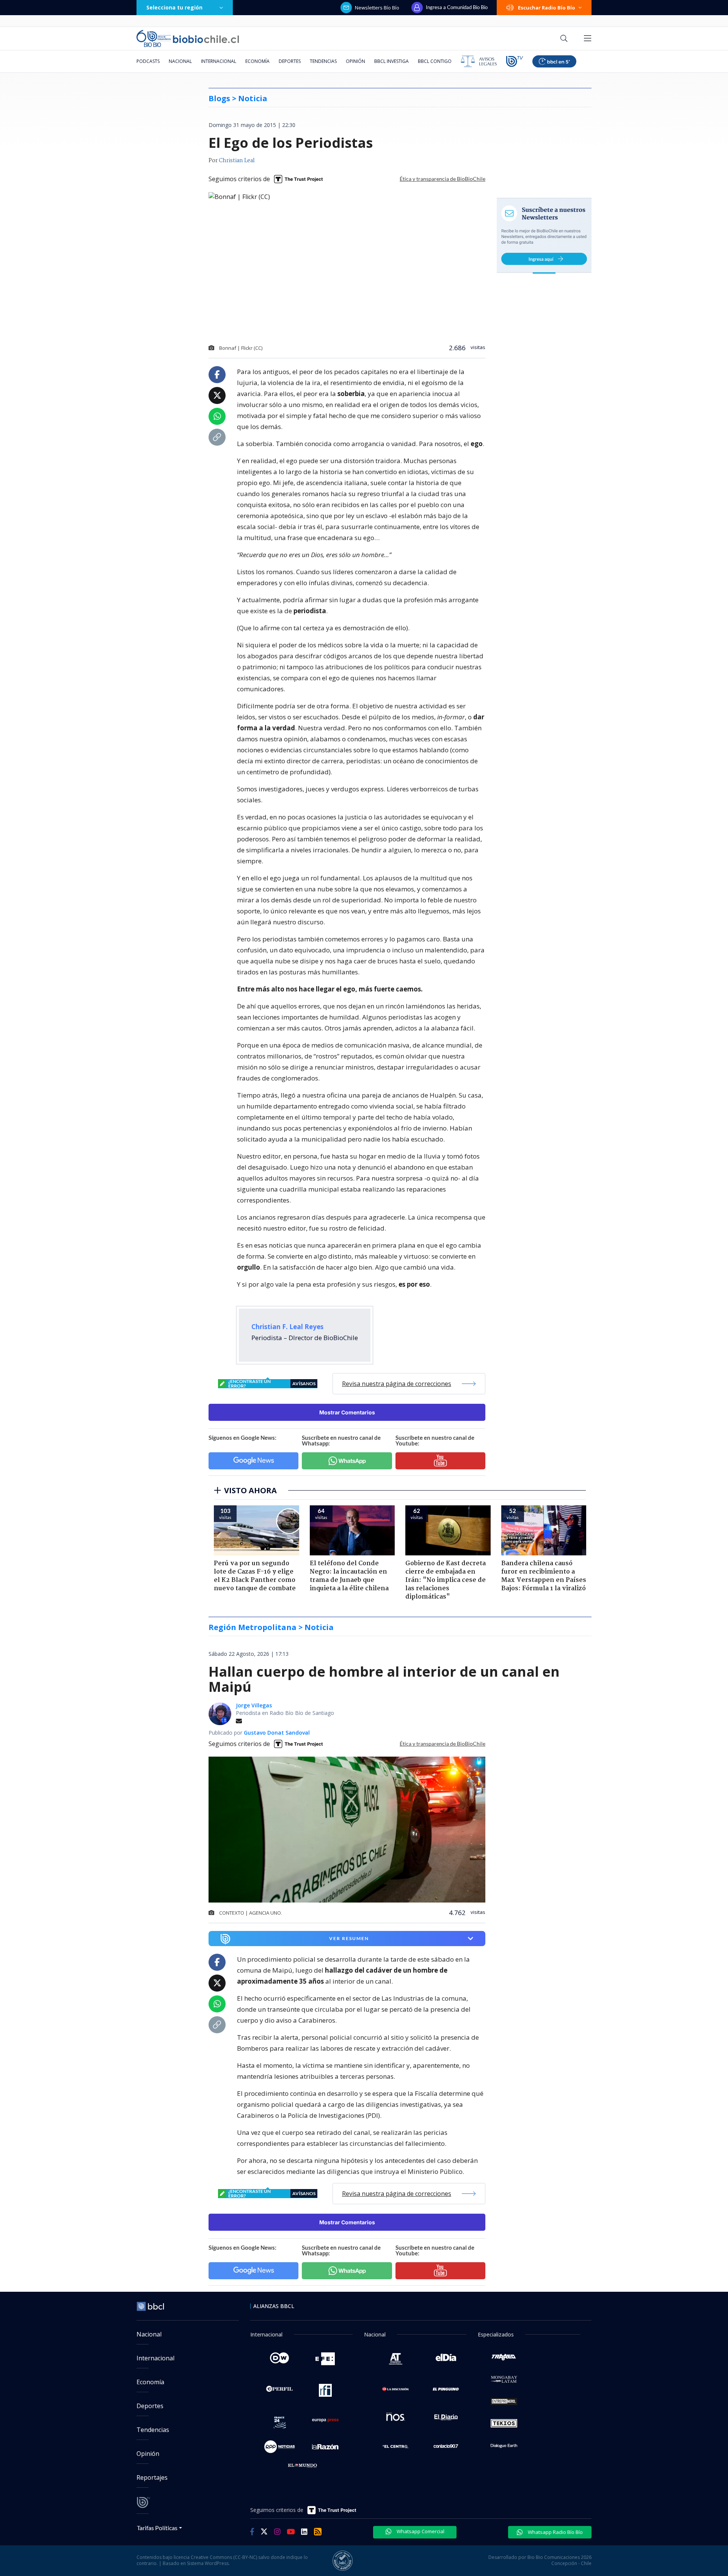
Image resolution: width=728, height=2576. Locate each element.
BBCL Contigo (435, 61)
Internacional (219, 61)
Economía (257, 61)
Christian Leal (237, 161)
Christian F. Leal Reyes (287, 1327)
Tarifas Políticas (157, 2528)
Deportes (290, 61)
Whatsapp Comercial (420, 2531)
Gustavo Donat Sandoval (277, 1733)
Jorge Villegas (254, 1705)
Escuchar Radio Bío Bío (547, 8)
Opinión (355, 61)
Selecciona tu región (174, 7)
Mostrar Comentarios (347, 1412)
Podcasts (148, 61)
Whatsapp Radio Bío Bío (555, 2532)
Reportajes (152, 2477)
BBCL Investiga (391, 61)
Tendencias (323, 61)
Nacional (180, 61)
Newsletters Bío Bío (377, 8)
